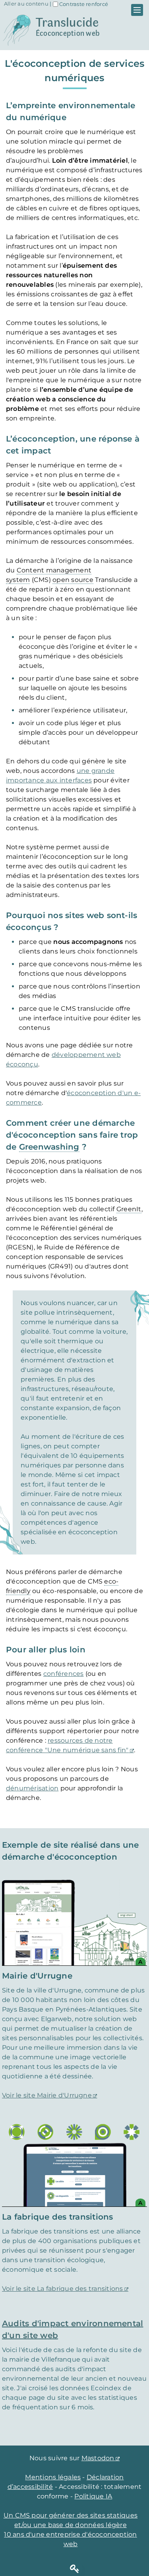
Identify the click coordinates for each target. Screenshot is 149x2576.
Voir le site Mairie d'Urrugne (47, 2095)
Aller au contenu (26, 4)
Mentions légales (53, 2477)
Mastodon (98, 2458)
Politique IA (93, 2496)
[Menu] (137, 10)
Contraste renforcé (84, 4)
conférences (64, 1674)
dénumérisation (32, 1788)
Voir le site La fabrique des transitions (63, 2289)
